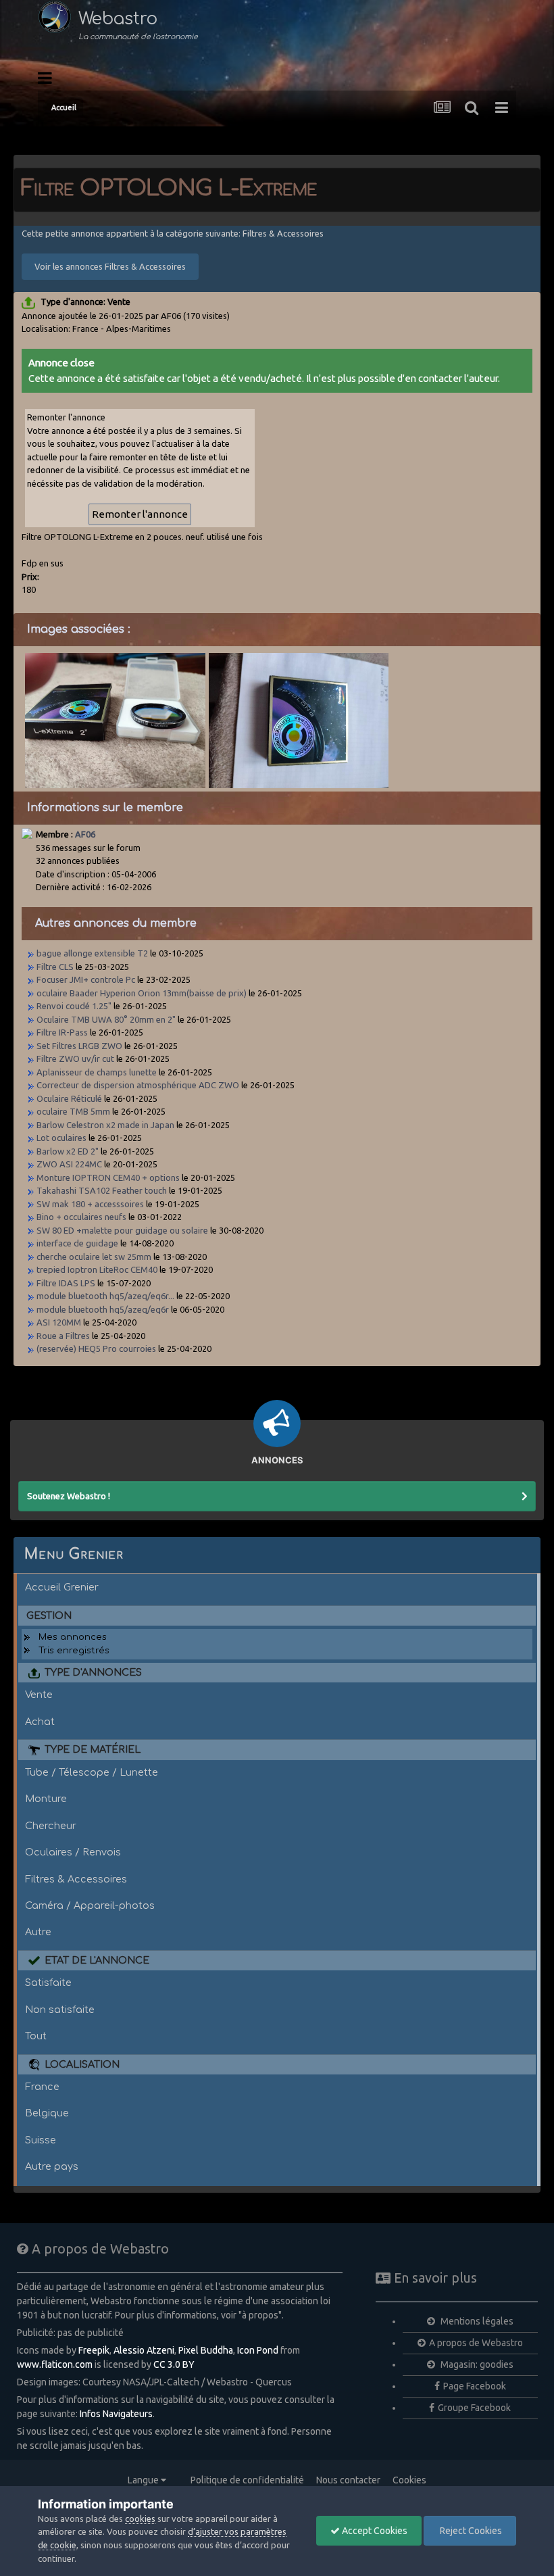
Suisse (41, 2140)
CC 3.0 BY (174, 2364)
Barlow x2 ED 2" (68, 1151)
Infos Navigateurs (116, 2414)
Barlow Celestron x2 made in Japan (105, 1125)
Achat (40, 1722)
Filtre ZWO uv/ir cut (76, 1059)
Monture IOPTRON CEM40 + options (108, 1177)
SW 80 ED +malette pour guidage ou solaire (122, 1230)
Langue (144, 2480)
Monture (46, 1799)
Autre (38, 1932)
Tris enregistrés (74, 1651)
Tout (36, 2036)
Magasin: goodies (476, 2364)
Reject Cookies (470, 2531)
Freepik (94, 2350)
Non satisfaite (60, 2010)
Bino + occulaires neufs (81, 1217)
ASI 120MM (59, 1322)
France (42, 2087)
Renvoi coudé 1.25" (74, 1006)
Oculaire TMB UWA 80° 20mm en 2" (106, 1019)
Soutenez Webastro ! (69, 1496)
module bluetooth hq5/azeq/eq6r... (105, 1296)
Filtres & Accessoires (76, 1879)
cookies (140, 2519)
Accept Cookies (374, 2531)
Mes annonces (73, 1637)
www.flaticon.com (55, 2364)
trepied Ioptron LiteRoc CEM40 (97, 1269)
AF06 (85, 834)
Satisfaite (48, 1983)
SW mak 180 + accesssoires (90, 1204)
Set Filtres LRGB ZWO (79, 1046)
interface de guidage (77, 1243)
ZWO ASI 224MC (69, 1164)
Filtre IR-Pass (62, 1032)
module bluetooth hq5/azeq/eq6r (103, 1309)
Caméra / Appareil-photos (90, 1905)
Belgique (47, 2113)
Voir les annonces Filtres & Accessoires (110, 266)
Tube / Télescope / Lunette (92, 1772)
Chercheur (51, 1826)
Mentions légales (476, 2321)
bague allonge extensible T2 (92, 953)
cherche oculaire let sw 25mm (94, 1257)
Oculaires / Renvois (73, 1852)
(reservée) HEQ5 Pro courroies (96, 1348)
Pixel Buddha (206, 2350)
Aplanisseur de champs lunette (97, 1072)
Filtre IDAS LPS (66, 1283)
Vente (39, 1695)
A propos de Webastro (476, 2343)
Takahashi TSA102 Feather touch (102, 1190)
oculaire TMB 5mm (73, 1111)
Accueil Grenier (62, 1587)
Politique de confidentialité (247, 2480)
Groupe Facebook (474, 2408)
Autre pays (52, 2166)
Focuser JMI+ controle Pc (87, 979)
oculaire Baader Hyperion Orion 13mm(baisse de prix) (142, 993)
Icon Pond (258, 2350)
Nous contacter (348, 2480)
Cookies (409, 2480)
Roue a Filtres (63, 1336)
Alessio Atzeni (144, 2350)
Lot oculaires (62, 1138)
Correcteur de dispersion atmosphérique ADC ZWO (138, 1085)
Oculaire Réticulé (69, 1098)
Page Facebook (475, 2386)
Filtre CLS (55, 967)
